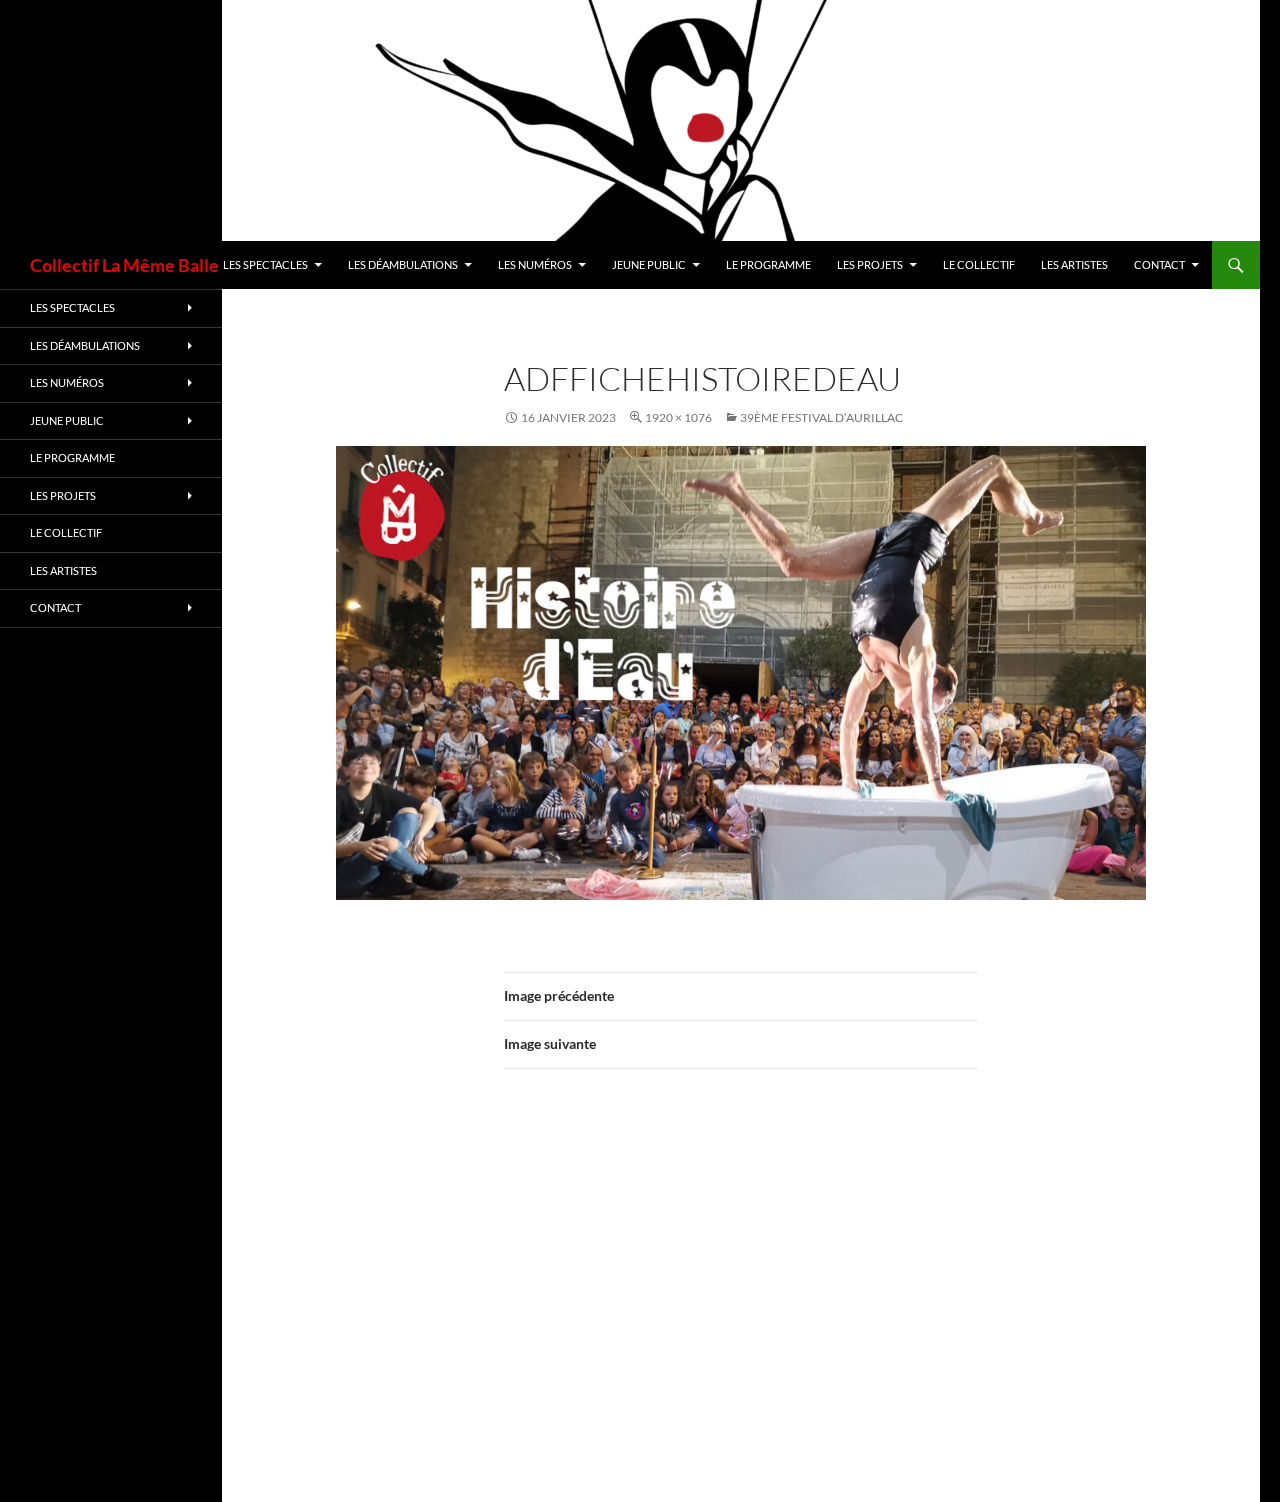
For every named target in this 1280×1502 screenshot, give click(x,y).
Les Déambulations (403, 264)
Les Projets (870, 264)
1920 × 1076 (678, 417)
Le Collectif (979, 264)
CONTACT (1159, 264)
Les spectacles (265, 264)
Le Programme (768, 264)
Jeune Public (649, 264)
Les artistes (1074, 264)
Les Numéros (535, 264)
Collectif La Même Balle (124, 265)
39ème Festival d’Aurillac (821, 417)
